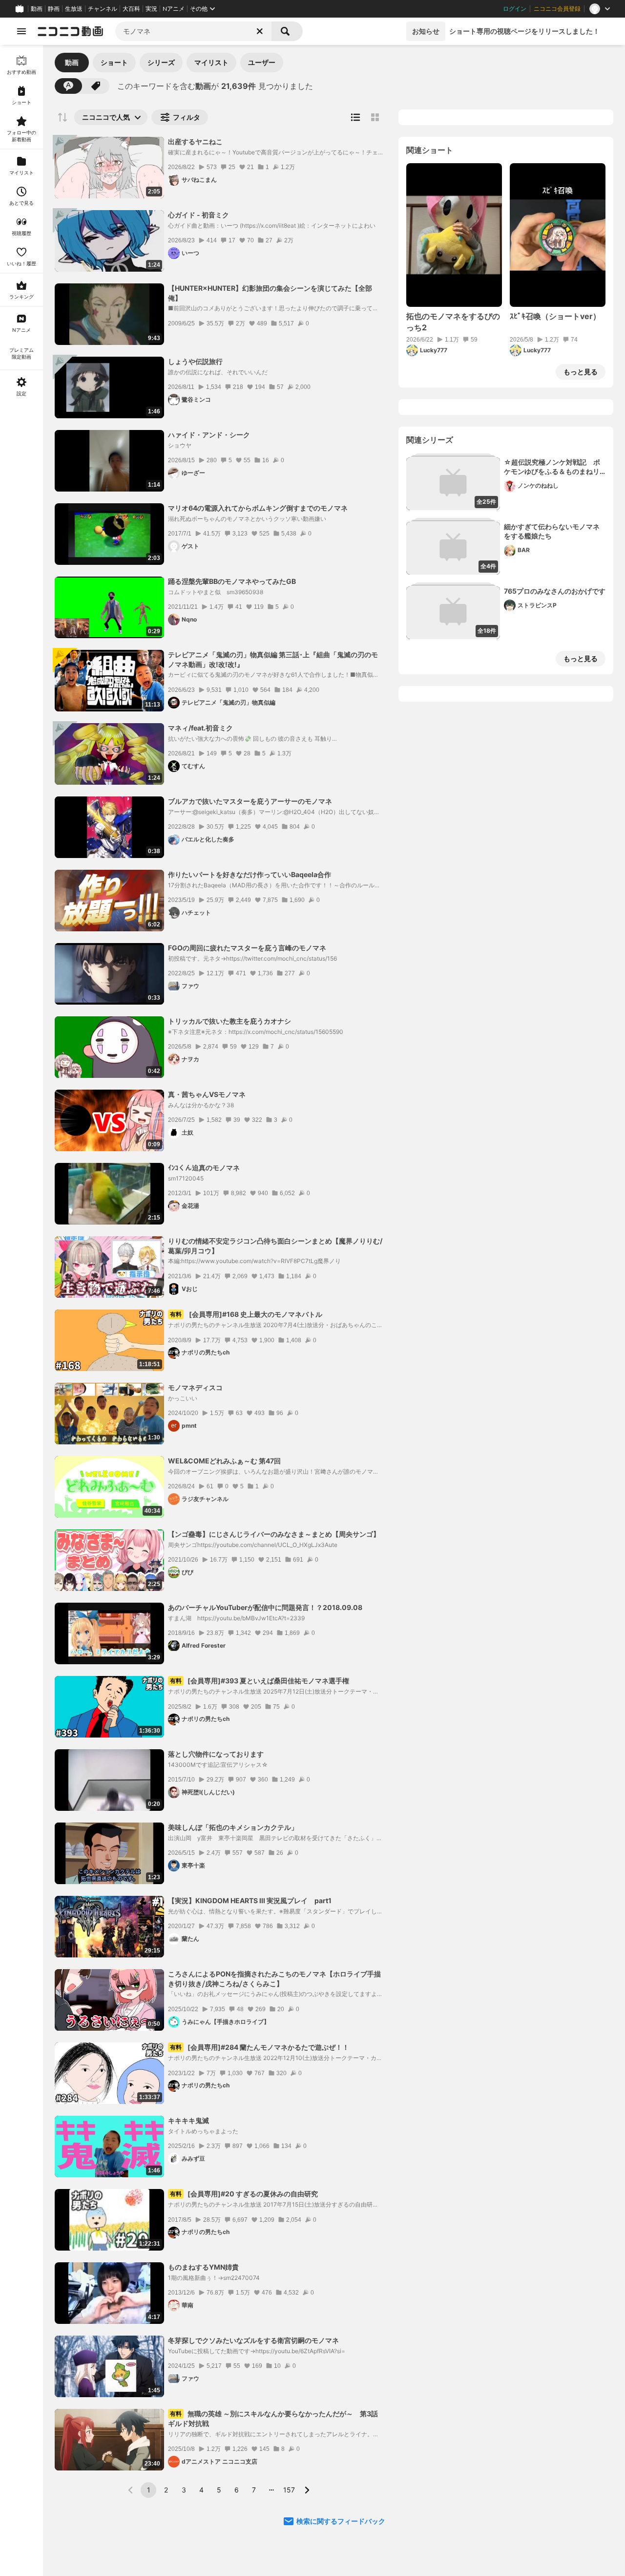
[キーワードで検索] (68, 86)
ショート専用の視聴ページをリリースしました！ (524, 31)
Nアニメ (174, 9)
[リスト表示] (355, 117)
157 (289, 2490)
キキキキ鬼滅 (188, 2120)
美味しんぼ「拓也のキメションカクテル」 (233, 1827)
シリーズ (161, 62)
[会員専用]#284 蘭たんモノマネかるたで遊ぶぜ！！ (260, 2047)
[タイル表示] (375, 117)
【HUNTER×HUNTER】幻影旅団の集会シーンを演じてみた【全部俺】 (270, 293)
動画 (37, 9)
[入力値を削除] (260, 31)
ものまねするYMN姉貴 (203, 2267)
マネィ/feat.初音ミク (200, 728)
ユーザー (262, 62)
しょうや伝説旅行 (195, 361)
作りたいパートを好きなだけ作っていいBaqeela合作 (250, 874)
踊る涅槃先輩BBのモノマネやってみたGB (232, 581)
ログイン (515, 9)
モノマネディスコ (195, 1387)
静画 (54, 9)
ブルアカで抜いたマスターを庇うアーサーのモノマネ (250, 801)
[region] (21, 1310)
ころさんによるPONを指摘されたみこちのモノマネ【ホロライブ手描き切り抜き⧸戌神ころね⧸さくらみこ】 (274, 1979)
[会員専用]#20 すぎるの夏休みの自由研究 (244, 2194)
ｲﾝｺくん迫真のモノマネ (204, 1168)
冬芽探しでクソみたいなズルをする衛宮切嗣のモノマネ (253, 2340)
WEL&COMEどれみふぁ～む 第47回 (224, 1461)
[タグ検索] (96, 86)
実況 (151, 9)
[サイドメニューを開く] (21, 31)
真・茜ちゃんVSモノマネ (207, 1094)
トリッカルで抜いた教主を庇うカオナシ (229, 1021)
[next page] (307, 2490)
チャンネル (103, 9)
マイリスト (211, 62)
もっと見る (581, 372)
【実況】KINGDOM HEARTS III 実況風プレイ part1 (250, 1900)
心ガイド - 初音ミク (198, 215)
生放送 (74, 9)
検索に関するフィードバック (341, 2521)
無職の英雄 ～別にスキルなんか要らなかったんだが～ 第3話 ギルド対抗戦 (275, 2418)
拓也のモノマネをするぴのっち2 (453, 322)
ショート (114, 62)
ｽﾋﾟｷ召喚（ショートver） (555, 316)
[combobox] (193, 31)
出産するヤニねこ (195, 141)
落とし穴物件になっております (216, 1754)
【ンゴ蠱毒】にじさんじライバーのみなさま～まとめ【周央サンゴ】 (274, 1534)
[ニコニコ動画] (70, 31)
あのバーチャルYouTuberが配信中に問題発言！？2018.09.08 (265, 1607)
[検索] (287, 31)
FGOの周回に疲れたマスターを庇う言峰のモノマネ (247, 948)
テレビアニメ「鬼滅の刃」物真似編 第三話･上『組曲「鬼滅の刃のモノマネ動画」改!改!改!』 (273, 659)
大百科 (131, 9)
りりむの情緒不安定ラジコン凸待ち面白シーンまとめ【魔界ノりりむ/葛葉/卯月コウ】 (275, 1246)
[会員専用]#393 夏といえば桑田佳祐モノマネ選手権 (260, 1681)
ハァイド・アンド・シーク (209, 435)
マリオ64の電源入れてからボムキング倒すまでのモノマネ (258, 508)
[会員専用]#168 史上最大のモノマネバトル (246, 1314)
